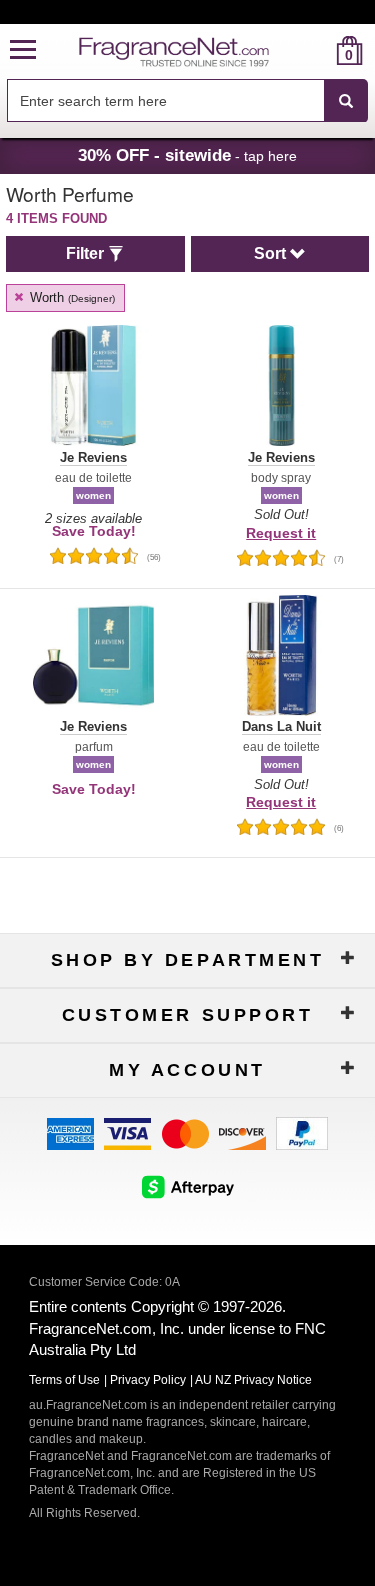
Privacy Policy (148, 1380)
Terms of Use (64, 1380)
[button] (23, 50)
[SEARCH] (346, 101)
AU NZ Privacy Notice (253, 1380)
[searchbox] (165, 100)
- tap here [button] (187, 155)
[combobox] (187, 101)
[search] (317, 50)
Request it (281, 533)
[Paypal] (302, 1132)
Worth (70, 297)
